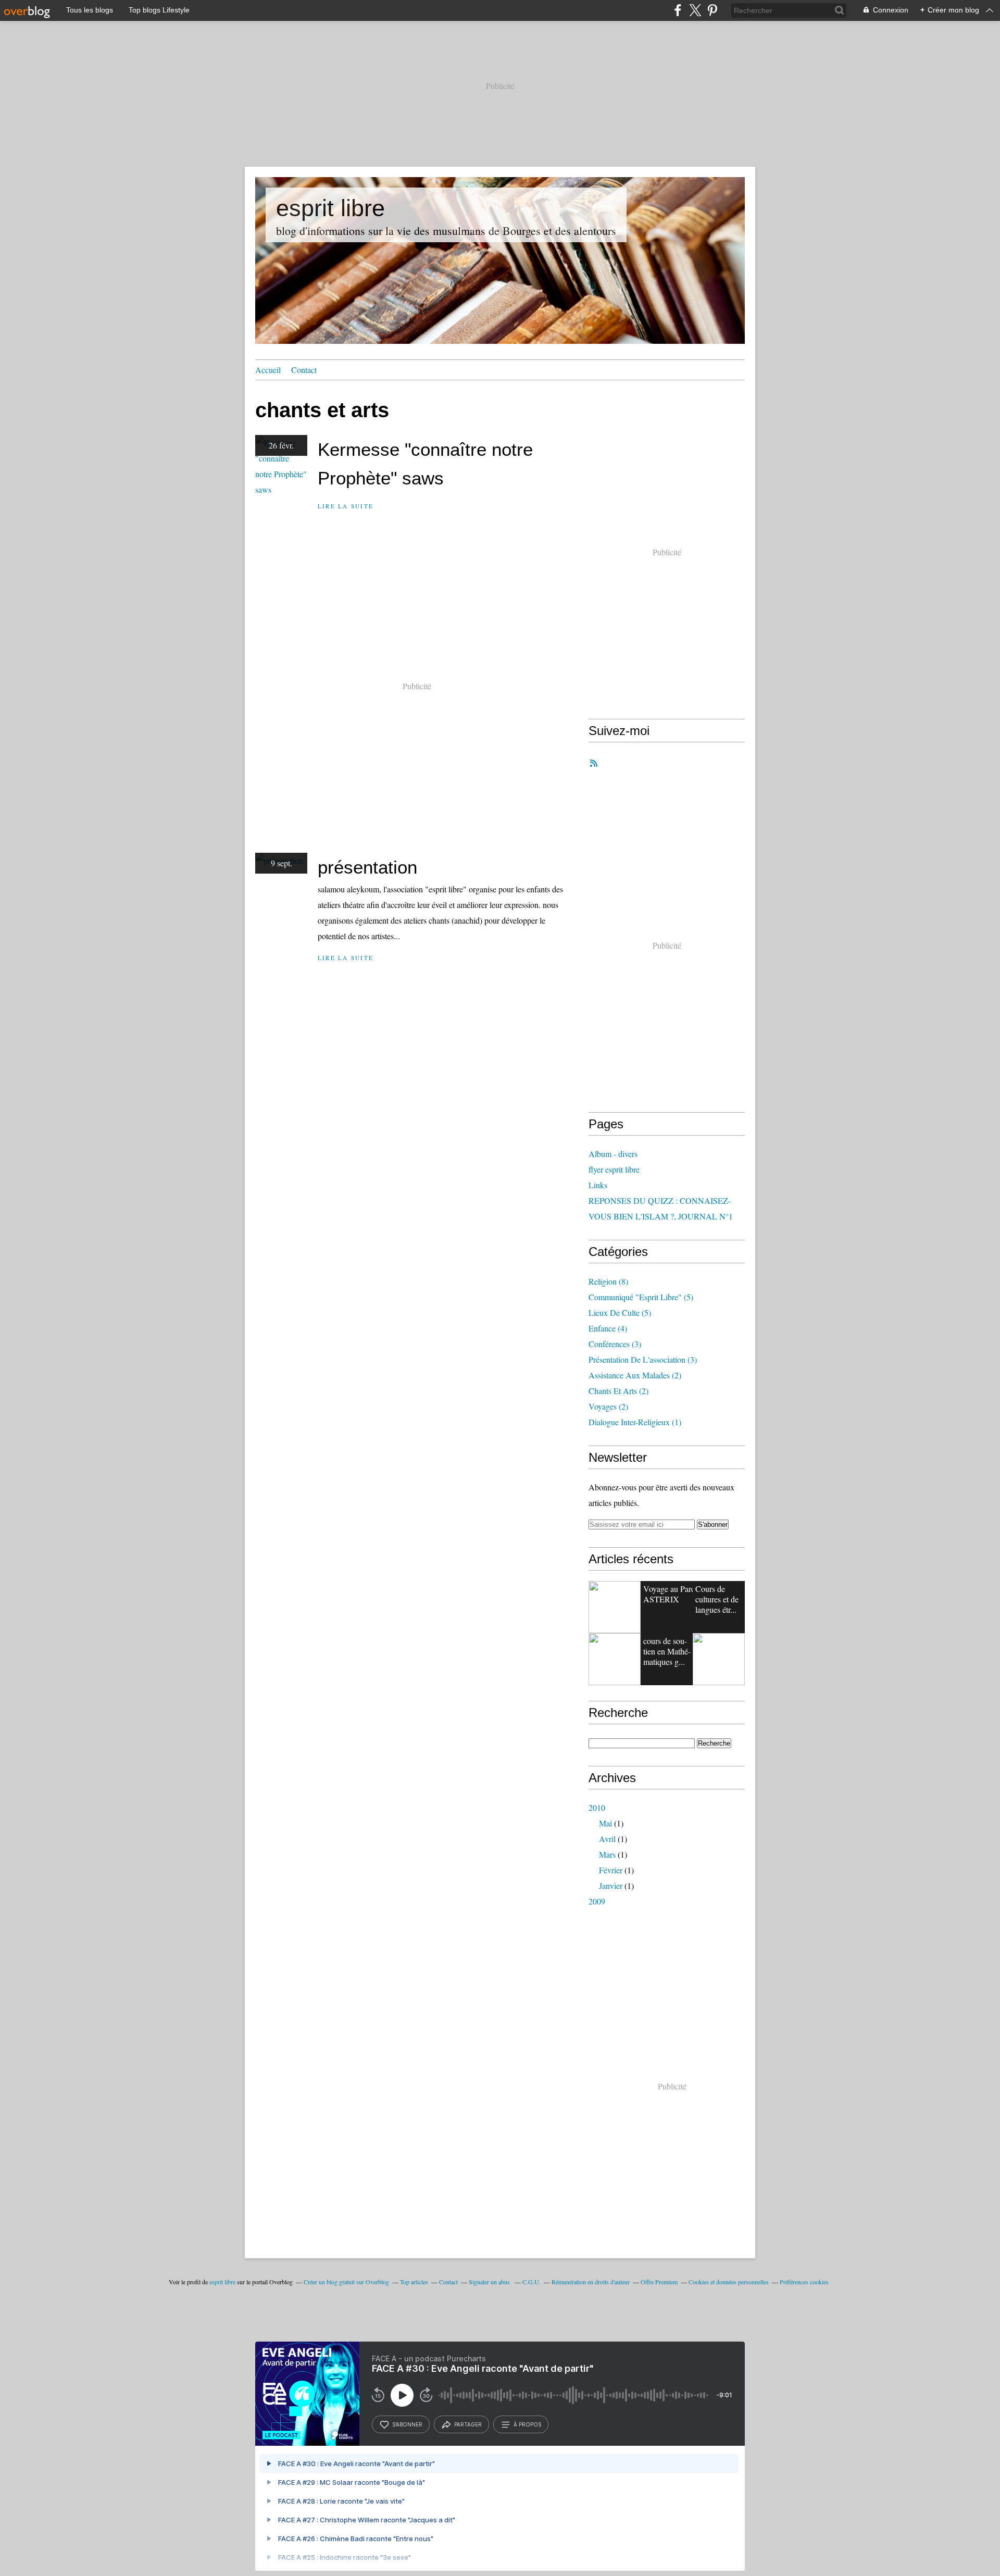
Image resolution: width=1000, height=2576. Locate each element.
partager (468, 2424)
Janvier (611, 1886)
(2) (635, 1375)
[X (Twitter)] (695, 10)
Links (598, 1185)
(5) (641, 1297)
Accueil (268, 370)
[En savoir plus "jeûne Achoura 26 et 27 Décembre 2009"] (719, 1659)
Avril (607, 1839)
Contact (304, 370)
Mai (605, 1823)
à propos (527, 2424)
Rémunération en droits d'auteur (591, 2282)
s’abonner (407, 2424)
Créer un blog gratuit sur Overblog (346, 2282)
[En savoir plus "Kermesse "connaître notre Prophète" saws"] (615, 1659)
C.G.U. (532, 2282)
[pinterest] (712, 10)
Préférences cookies (804, 2282)
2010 (597, 1807)
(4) (608, 1328)
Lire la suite (346, 506)
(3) (615, 1344)
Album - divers (613, 1154)
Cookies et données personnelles (729, 2282)
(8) (608, 1281)
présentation (367, 867)
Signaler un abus (490, 2282)
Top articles (414, 2282)
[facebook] (678, 10)
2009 (597, 1901)
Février (611, 1870)
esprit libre (330, 208)
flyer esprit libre (614, 1169)
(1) (635, 1422)
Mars (607, 1854)
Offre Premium (659, 2282)
